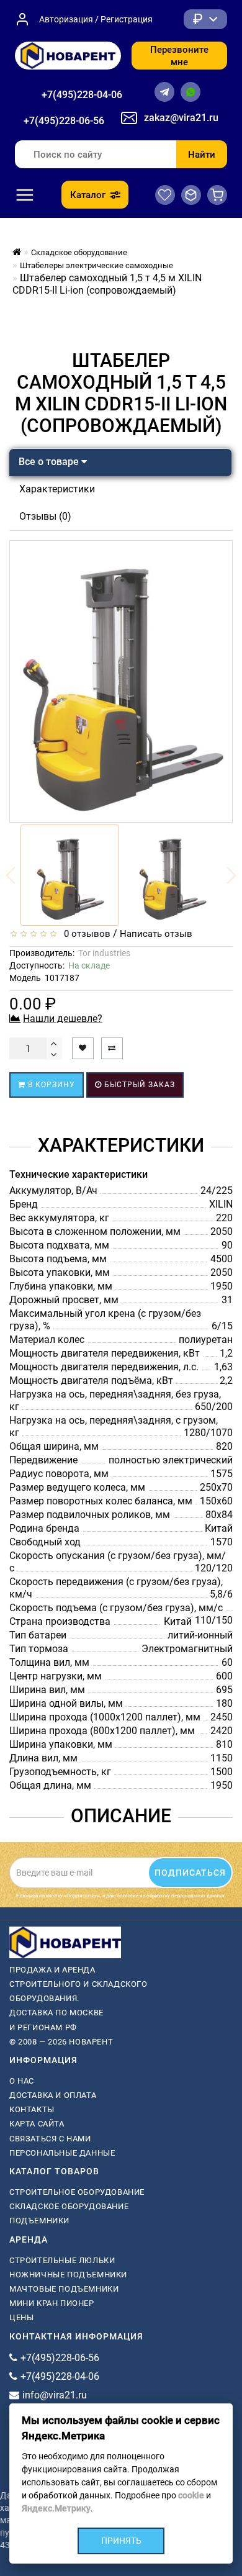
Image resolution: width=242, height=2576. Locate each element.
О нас (22, 2081)
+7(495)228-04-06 (82, 95)
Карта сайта (37, 2124)
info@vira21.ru (55, 2395)
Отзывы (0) (45, 516)
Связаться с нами (50, 2139)
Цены (21, 2317)
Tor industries (104, 953)
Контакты (32, 2109)
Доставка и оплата (53, 2095)
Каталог (88, 195)
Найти (202, 155)
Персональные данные (62, 2153)
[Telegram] (164, 92)
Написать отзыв (156, 934)
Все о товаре (50, 462)
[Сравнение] (191, 195)
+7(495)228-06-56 (64, 121)
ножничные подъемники (68, 2275)
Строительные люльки (62, 2260)
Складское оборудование (69, 2206)
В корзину (50, 1085)
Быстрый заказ (138, 1085)
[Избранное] (165, 195)
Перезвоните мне (179, 56)
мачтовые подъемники (64, 2289)
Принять (121, 2541)
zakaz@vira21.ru (181, 118)
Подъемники (39, 2221)
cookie (191, 2495)
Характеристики (57, 489)
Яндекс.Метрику (56, 2508)
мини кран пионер (52, 2303)
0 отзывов (85, 934)
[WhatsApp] (190, 92)
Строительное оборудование (77, 2192)
